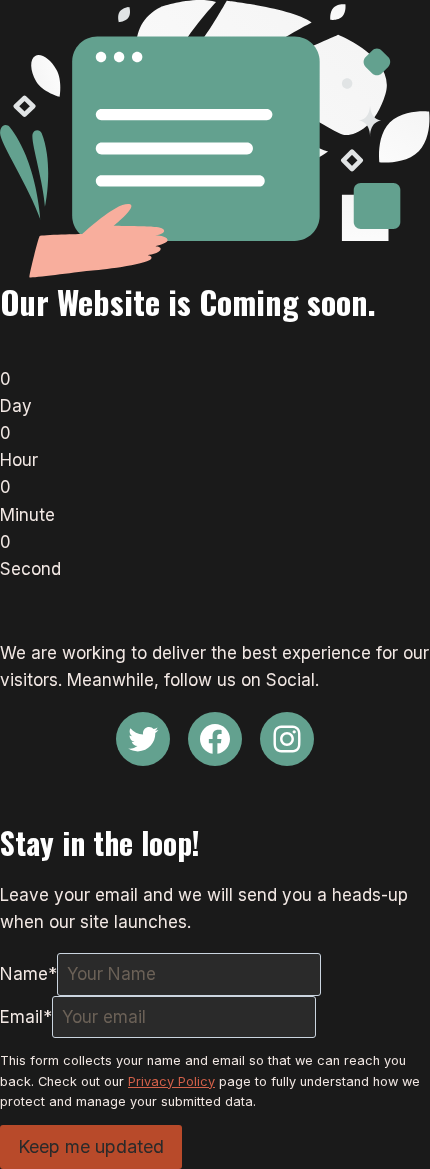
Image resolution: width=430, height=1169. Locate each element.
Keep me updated (91, 1146)
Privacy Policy (171, 1081)
